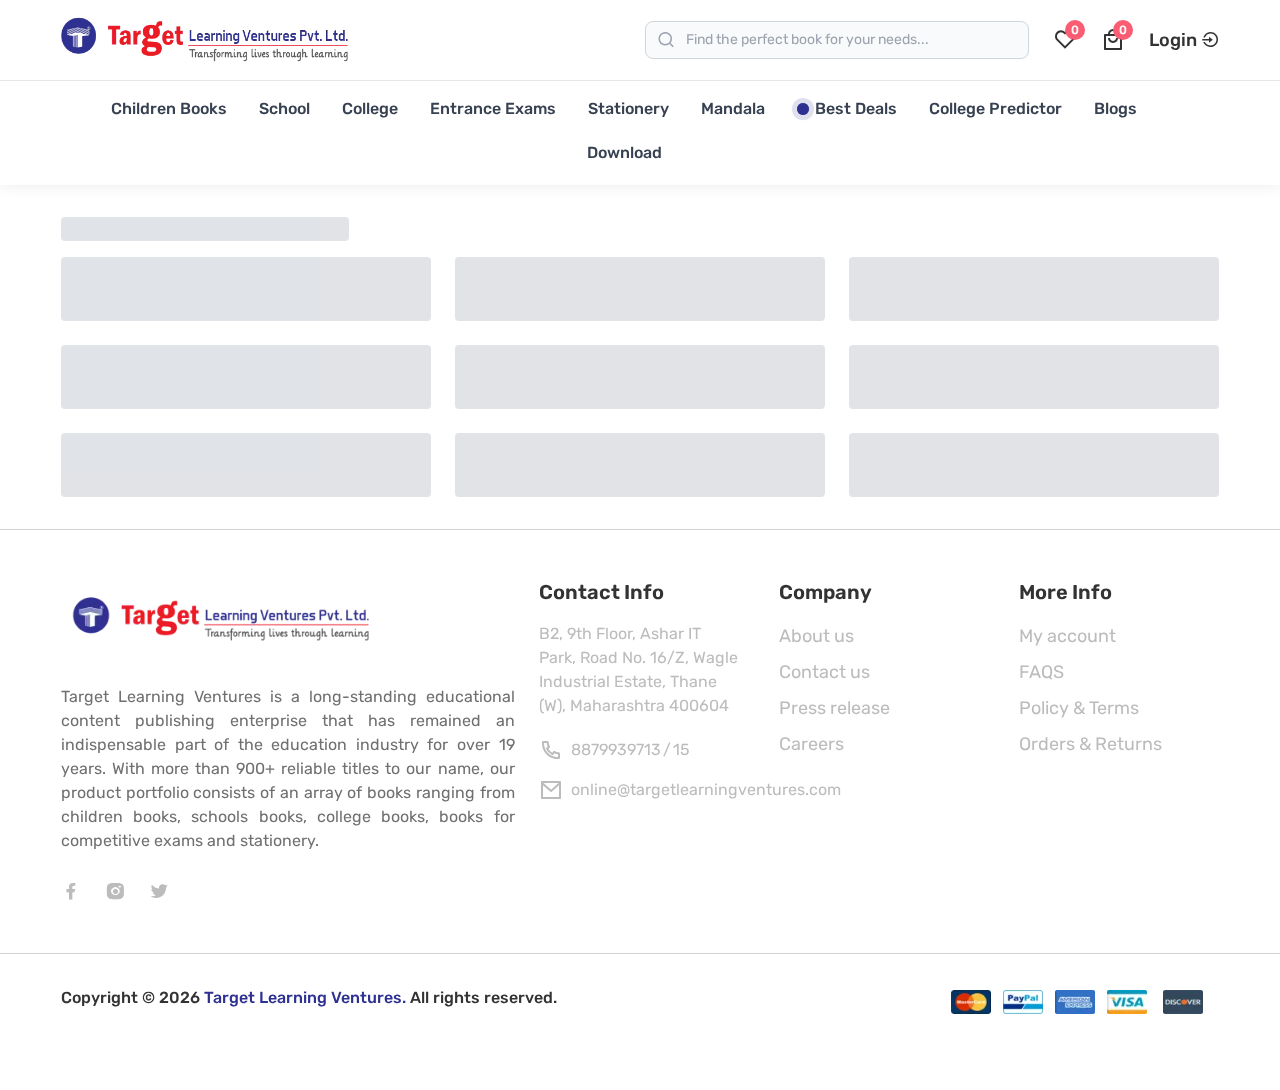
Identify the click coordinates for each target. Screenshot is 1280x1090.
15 (681, 749)
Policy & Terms (1079, 708)
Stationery (628, 108)
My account (1067, 636)
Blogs (1115, 108)
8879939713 (616, 749)
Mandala (733, 108)
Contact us (824, 672)
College (370, 108)
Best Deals (856, 108)
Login (1173, 40)
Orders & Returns (1090, 744)
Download (624, 152)
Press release (834, 708)
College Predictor (995, 108)
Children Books (169, 108)
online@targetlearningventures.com (706, 789)
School (284, 108)
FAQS (1041, 672)
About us (816, 636)
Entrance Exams (493, 108)
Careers (811, 744)
